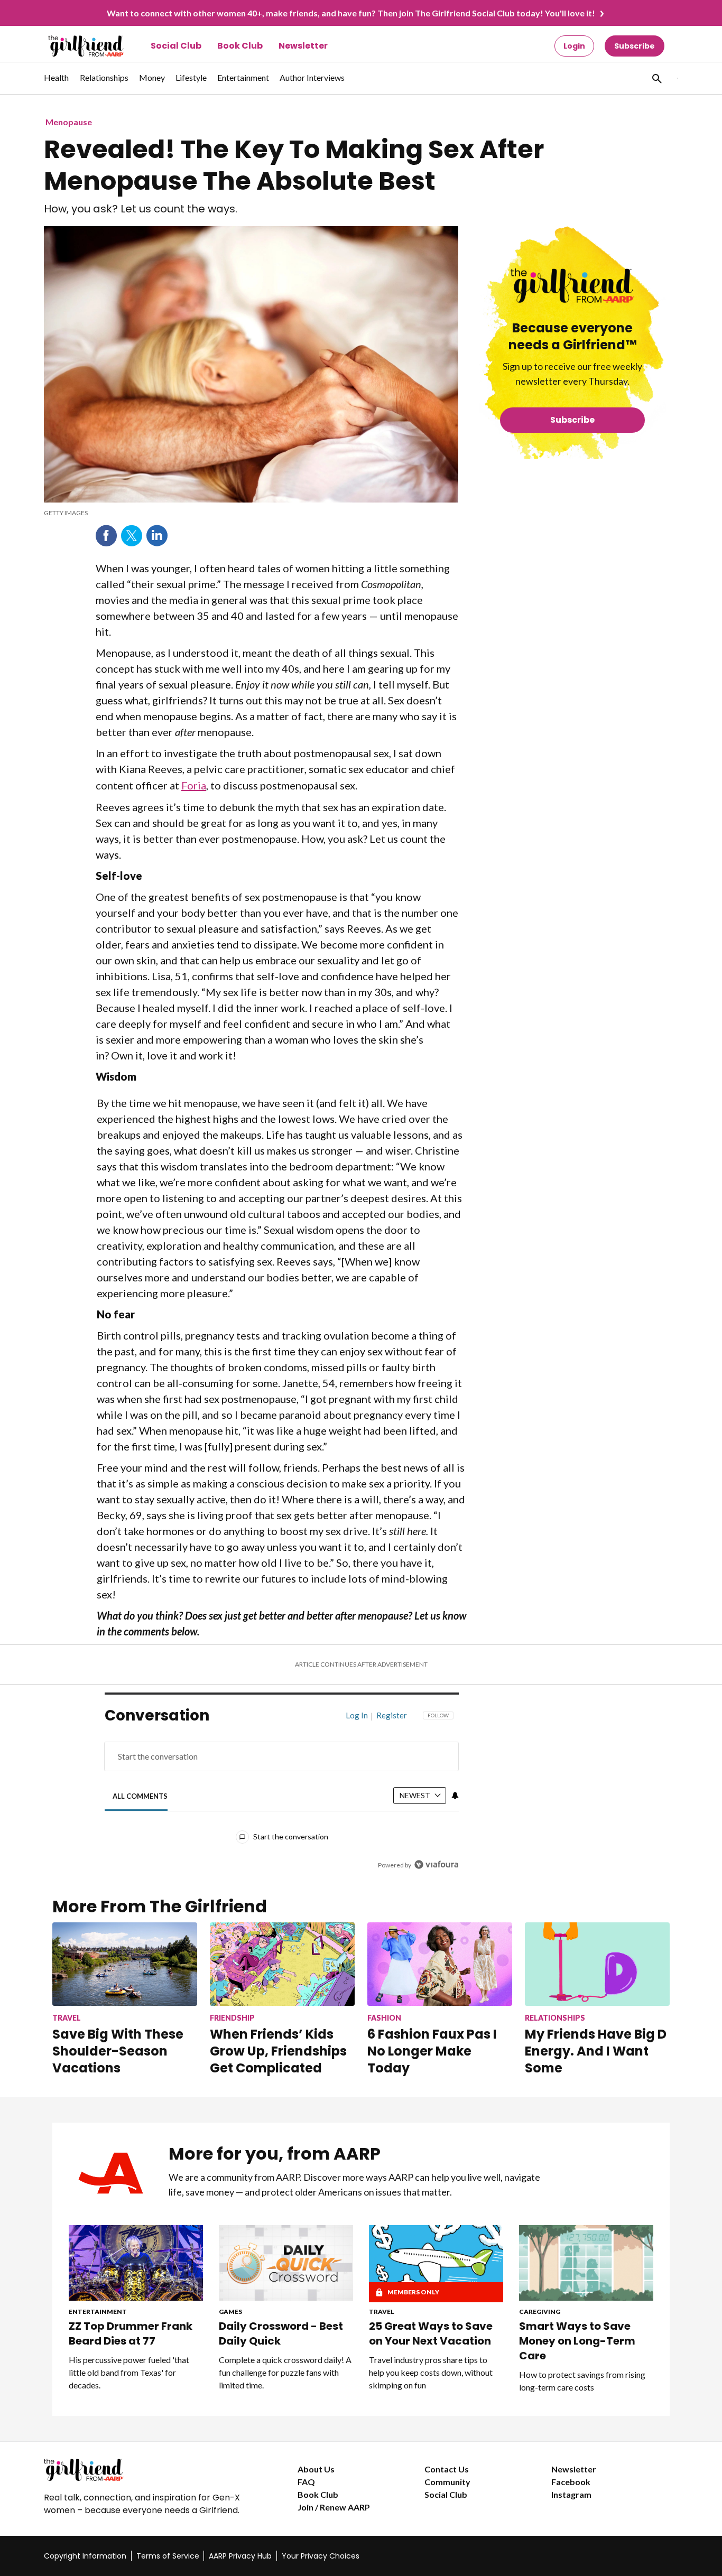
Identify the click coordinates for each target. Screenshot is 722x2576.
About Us (316, 2469)
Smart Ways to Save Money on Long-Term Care (577, 2341)
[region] (282, 1793)
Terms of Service (168, 2556)
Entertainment (98, 2312)
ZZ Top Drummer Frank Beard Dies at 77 (131, 2333)
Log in (357, 1715)
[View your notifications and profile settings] (455, 1796)
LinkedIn (157, 536)
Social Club (176, 46)
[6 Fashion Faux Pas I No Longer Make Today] (440, 1964)
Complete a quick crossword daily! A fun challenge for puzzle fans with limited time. (285, 2372)
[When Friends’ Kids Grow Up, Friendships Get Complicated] (282, 1964)
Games (230, 2312)
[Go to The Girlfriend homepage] (74, 46)
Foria (194, 785)
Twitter (132, 536)
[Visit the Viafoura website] (436, 1864)
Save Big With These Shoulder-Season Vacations (118, 2051)
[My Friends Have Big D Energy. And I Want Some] (597, 1964)
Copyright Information (85, 2556)
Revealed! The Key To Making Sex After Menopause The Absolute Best (294, 165)
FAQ (306, 2482)
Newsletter (303, 46)
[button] (656, 78)
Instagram (571, 2494)
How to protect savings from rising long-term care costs (582, 2381)
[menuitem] (57, 83)
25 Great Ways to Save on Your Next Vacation (431, 2333)
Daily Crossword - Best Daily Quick (281, 2333)
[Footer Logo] (150, 2470)
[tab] (140, 1796)
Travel (382, 2312)
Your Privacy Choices (321, 2556)
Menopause (69, 122)
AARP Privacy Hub (240, 2556)
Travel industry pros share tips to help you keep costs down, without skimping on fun (431, 2372)
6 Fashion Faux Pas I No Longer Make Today (432, 2051)
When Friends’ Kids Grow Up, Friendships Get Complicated (278, 2051)
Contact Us (447, 2469)
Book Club (240, 46)
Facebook (106, 536)
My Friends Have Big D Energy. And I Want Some (596, 2051)
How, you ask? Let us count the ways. (141, 209)
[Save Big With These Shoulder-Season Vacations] (125, 1964)
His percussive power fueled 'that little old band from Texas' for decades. (129, 2372)
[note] (251, 513)
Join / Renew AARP (334, 2507)
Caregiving (540, 2312)
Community (447, 2482)
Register (392, 1715)
